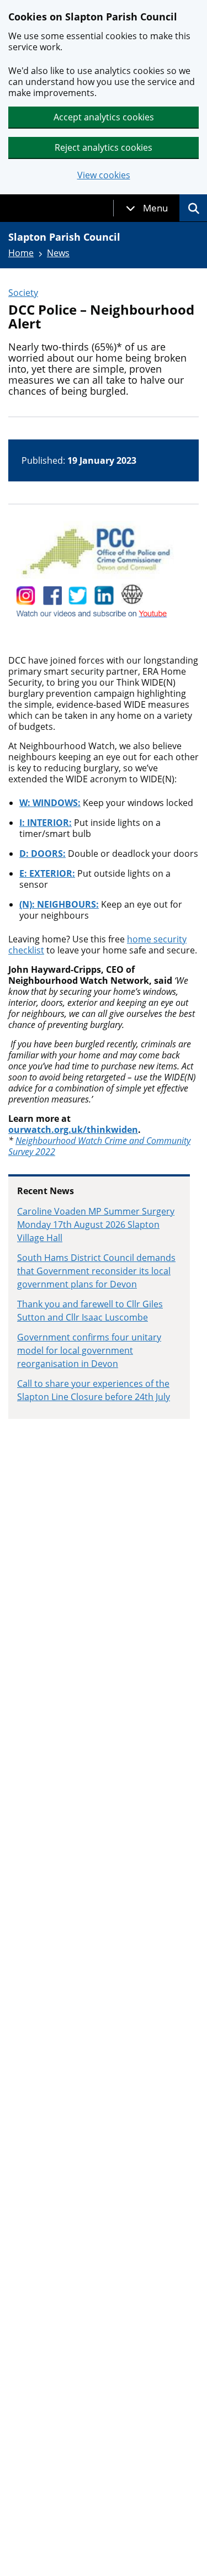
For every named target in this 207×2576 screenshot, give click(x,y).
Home (21, 253)
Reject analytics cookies (104, 147)
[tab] (147, 208)
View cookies (104, 175)
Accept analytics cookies (104, 117)
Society (23, 293)
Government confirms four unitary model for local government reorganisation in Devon (89, 1350)
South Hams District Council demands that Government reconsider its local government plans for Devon (96, 1271)
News (58, 253)
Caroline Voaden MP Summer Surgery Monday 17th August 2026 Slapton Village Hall (96, 1225)
